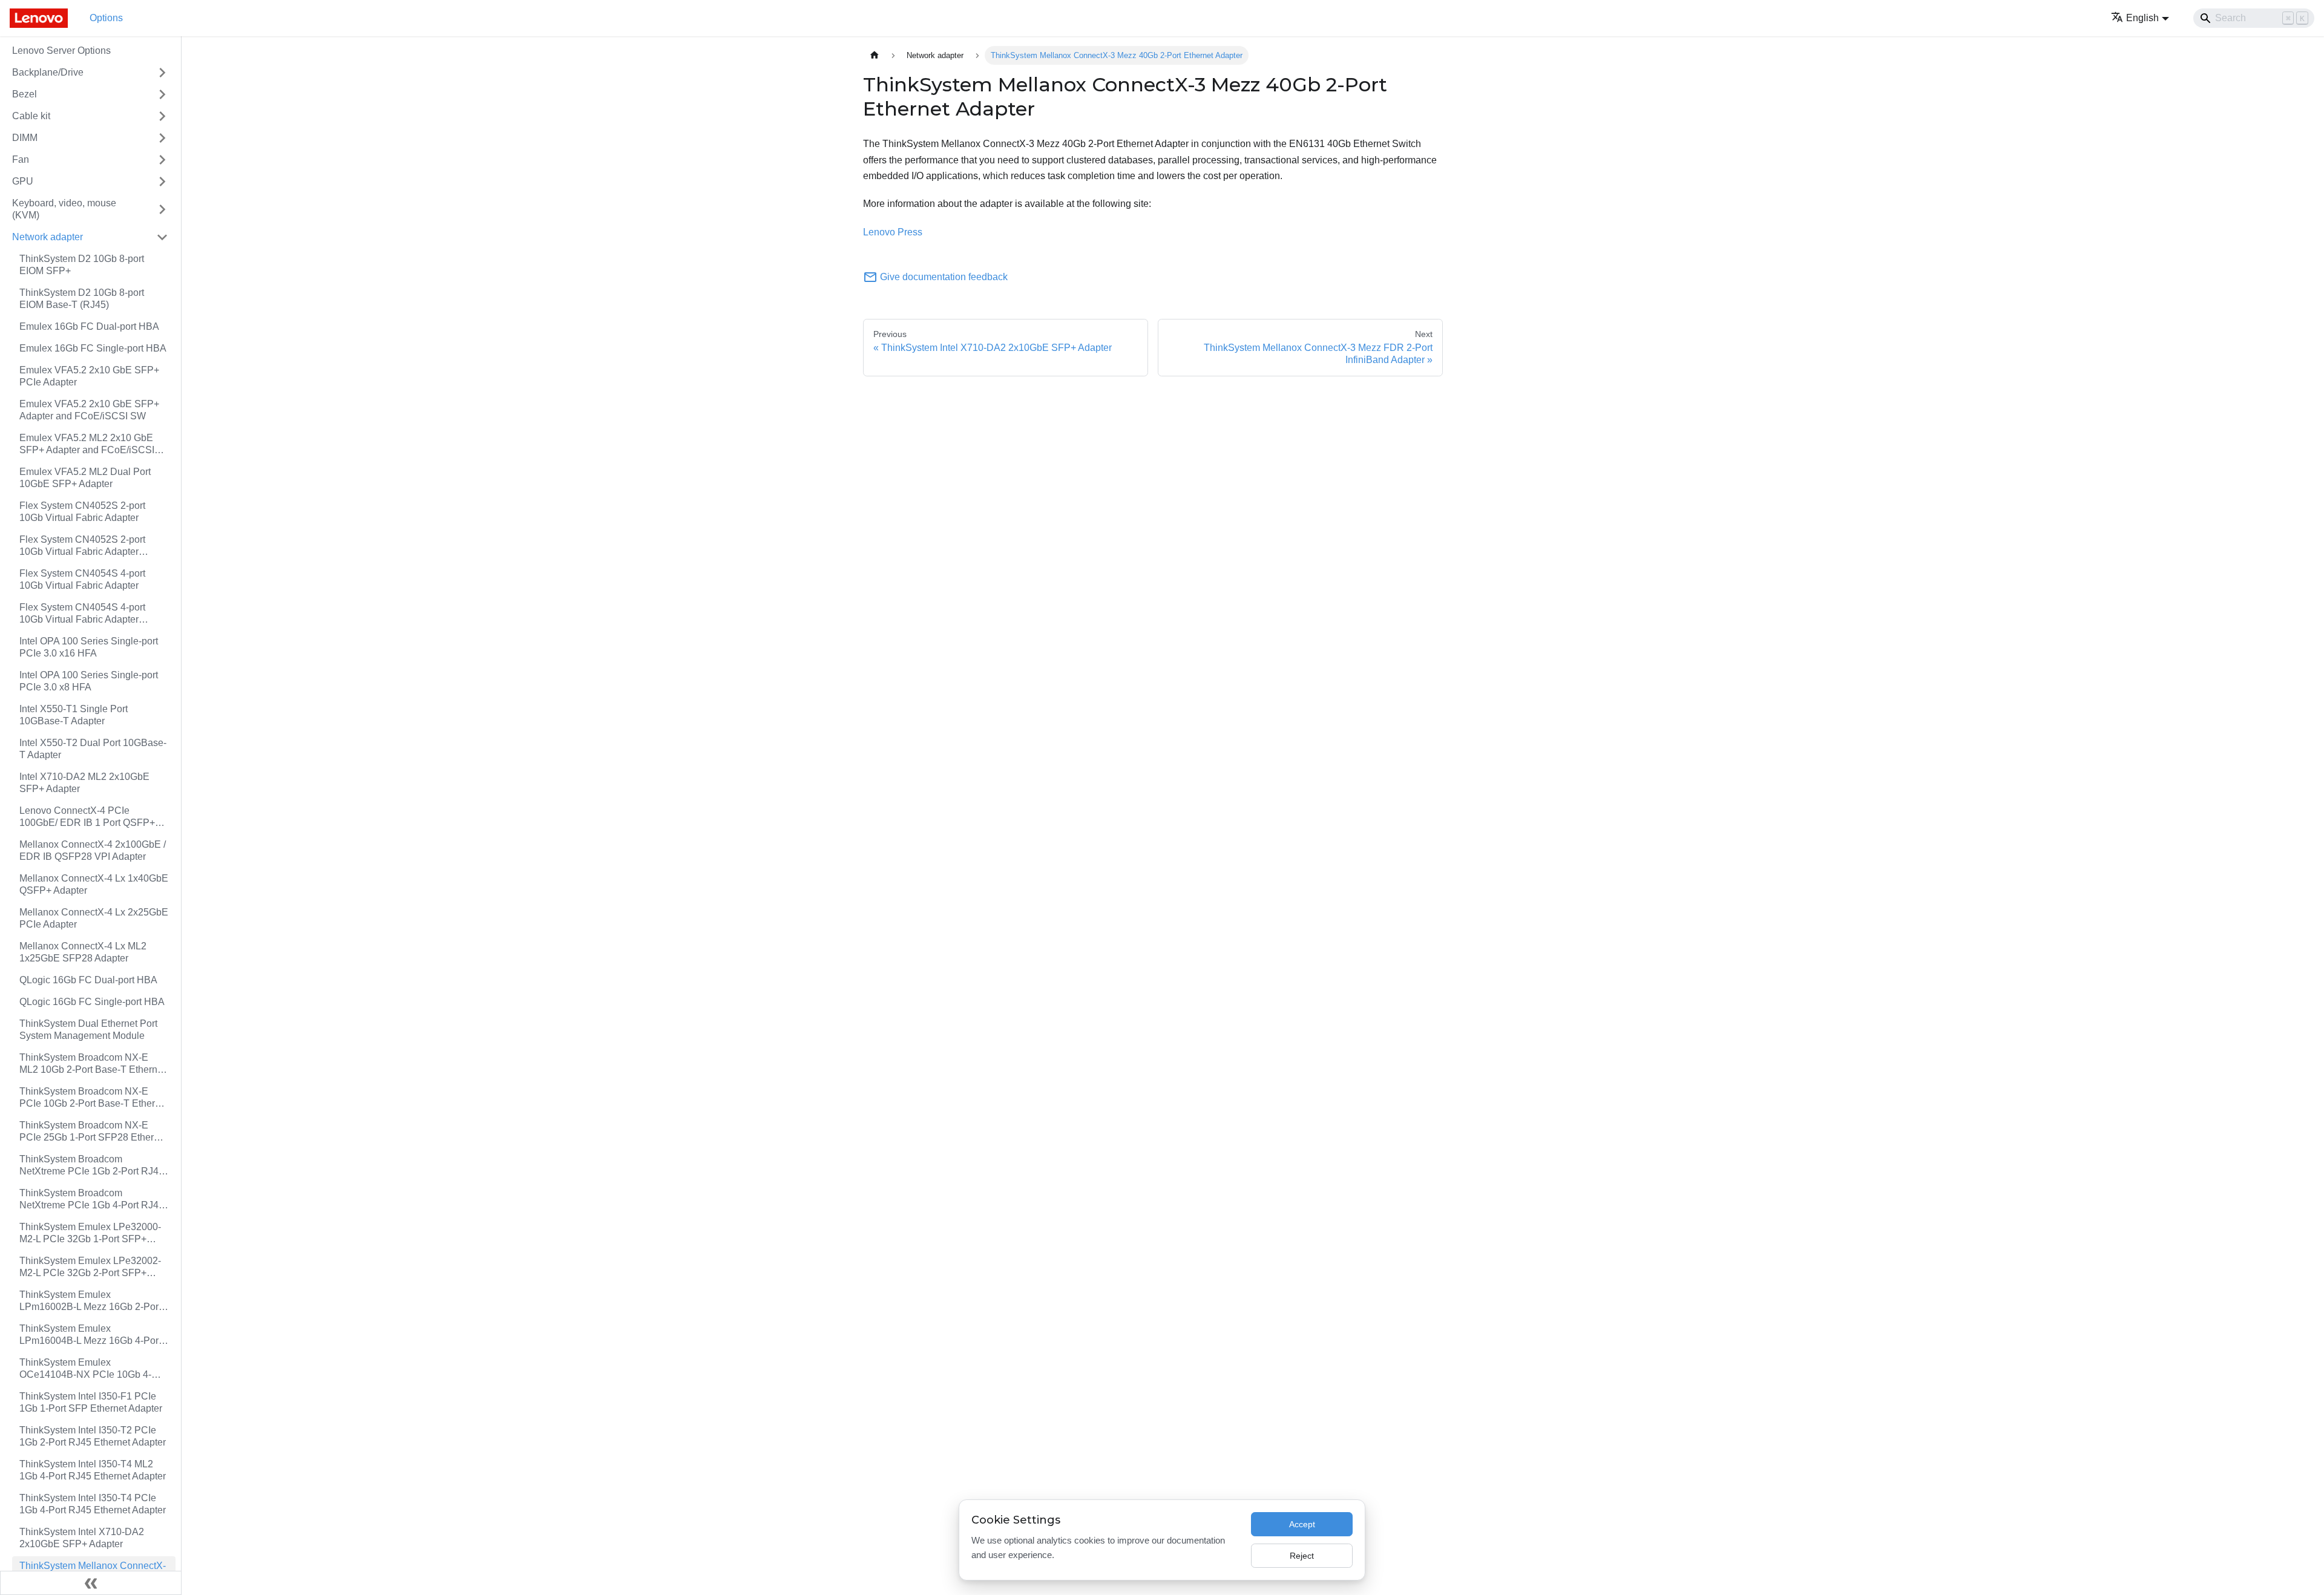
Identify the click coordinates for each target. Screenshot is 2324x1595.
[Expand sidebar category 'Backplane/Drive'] (162, 73)
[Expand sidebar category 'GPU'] (162, 182)
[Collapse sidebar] (91, 1583)
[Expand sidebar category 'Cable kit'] (162, 116)
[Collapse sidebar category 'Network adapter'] (162, 237)
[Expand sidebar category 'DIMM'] (162, 138)
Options (106, 18)
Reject (1302, 1556)
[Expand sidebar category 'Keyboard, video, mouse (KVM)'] (162, 209)
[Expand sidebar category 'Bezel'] (162, 94)
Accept (1302, 1524)
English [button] (2142, 18)
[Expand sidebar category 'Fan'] (162, 160)
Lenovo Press (893, 232)
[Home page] (875, 55)
